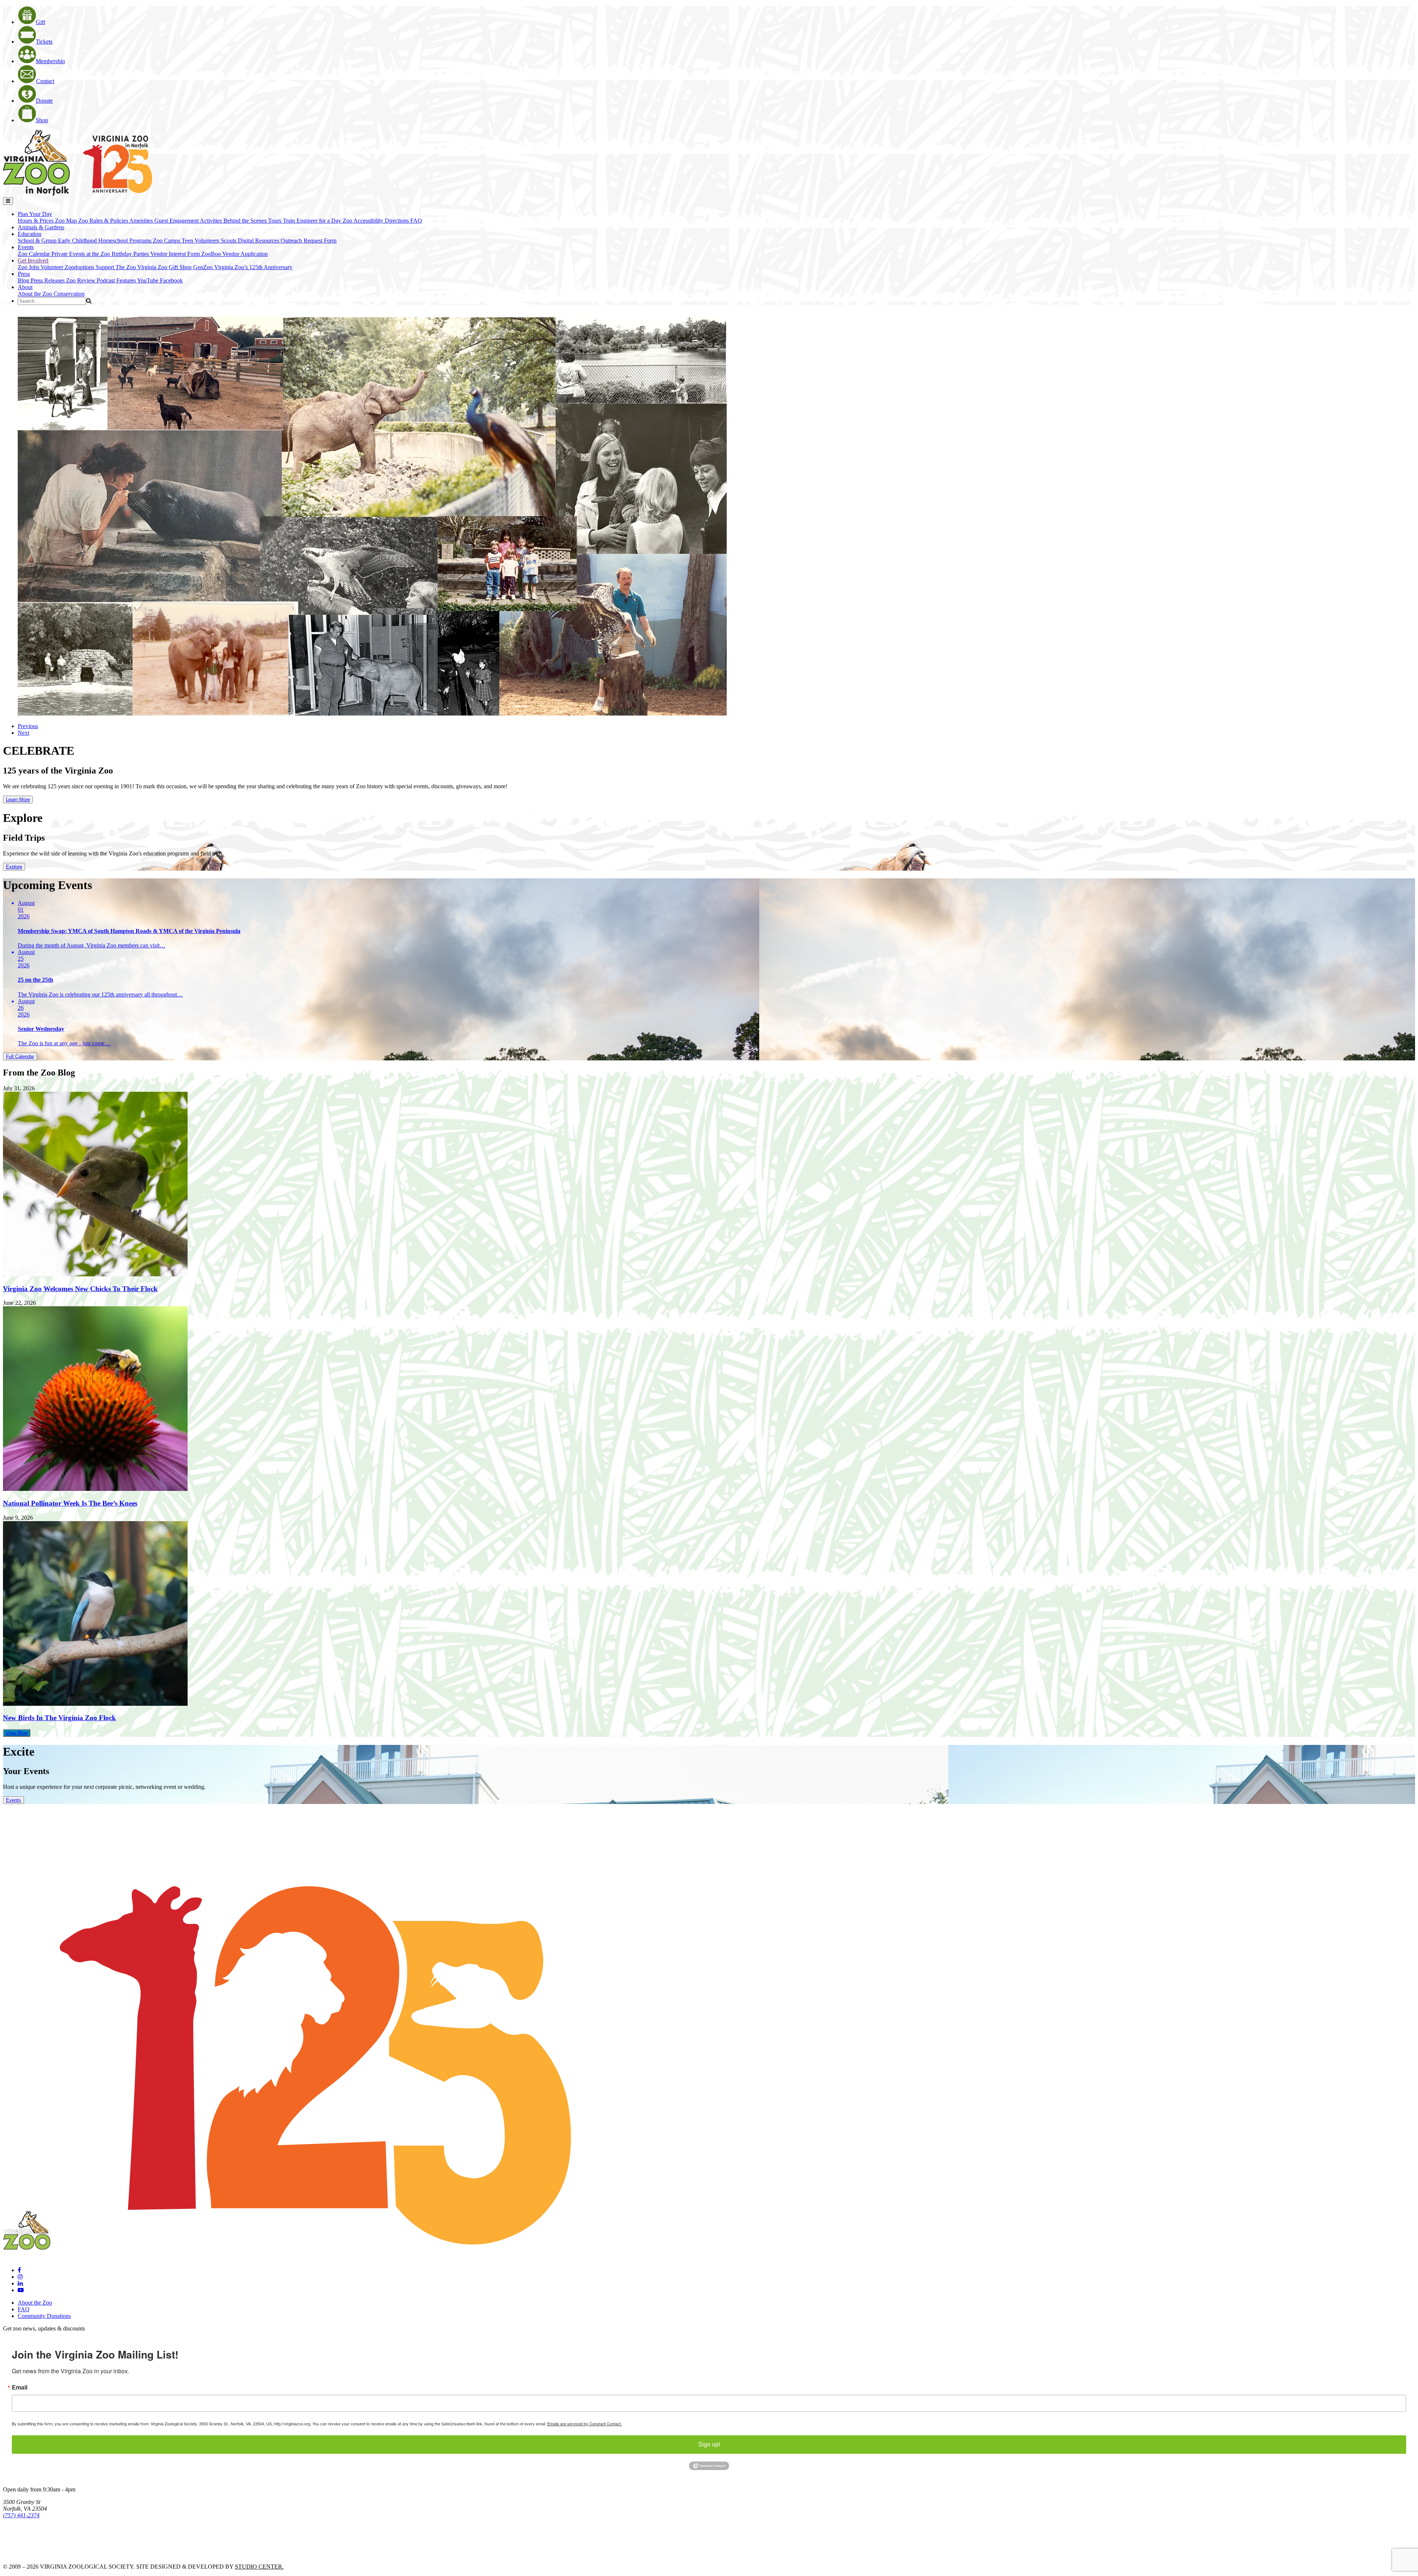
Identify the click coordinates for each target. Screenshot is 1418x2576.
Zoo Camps (167, 241)
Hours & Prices (36, 221)
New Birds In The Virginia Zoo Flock (59, 1718)
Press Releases (48, 280)
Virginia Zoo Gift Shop (165, 267)
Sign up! (709, 2444)
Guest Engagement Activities (189, 221)
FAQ (416, 221)
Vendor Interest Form (176, 254)
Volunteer (53, 267)
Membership (50, 61)
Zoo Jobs (29, 267)
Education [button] (30, 234)
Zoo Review (81, 280)
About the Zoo (36, 294)
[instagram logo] (20, 2277)
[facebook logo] (19, 2270)
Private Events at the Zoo (81, 254)
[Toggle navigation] (8, 201)
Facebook (171, 280)
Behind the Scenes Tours (253, 221)
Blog (24, 280)
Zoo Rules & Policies (104, 221)
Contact (45, 81)
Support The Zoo (117, 267)
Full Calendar (20, 1057)
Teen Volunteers (201, 241)
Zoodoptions (80, 267)
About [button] (25, 287)
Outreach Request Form (309, 241)
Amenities (142, 221)
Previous (28, 726)
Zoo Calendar (35, 254)
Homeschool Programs (126, 241)
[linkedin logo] (20, 2283)
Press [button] (24, 274)
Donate (44, 101)
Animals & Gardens (41, 227)
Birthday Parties (131, 254)
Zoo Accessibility (364, 221)
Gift (40, 22)
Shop (42, 120)
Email (20, 2387)
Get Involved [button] (33, 260)
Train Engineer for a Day (313, 221)
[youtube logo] (21, 2290)
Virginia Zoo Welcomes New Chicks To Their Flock (80, 1289)
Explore (14, 867)
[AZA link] (26, 2554)
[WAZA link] (27, 2536)
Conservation (69, 294)
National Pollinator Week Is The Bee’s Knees (70, 1503)
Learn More (18, 800)
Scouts (229, 241)
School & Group (38, 241)
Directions (398, 221)
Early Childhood (78, 241)
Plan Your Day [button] (35, 214)
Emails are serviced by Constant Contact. (585, 2424)
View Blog (17, 1733)
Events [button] (26, 247)
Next (23, 733)
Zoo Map (67, 221)
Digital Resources (259, 241)
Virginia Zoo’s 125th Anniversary (253, 267)
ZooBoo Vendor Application (234, 254)
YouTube (148, 280)
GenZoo (204, 267)
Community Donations (44, 2316)
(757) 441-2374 (21, 2515)
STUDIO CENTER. (259, 2567)
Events (13, 1800)
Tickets (44, 42)
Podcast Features (117, 280)
